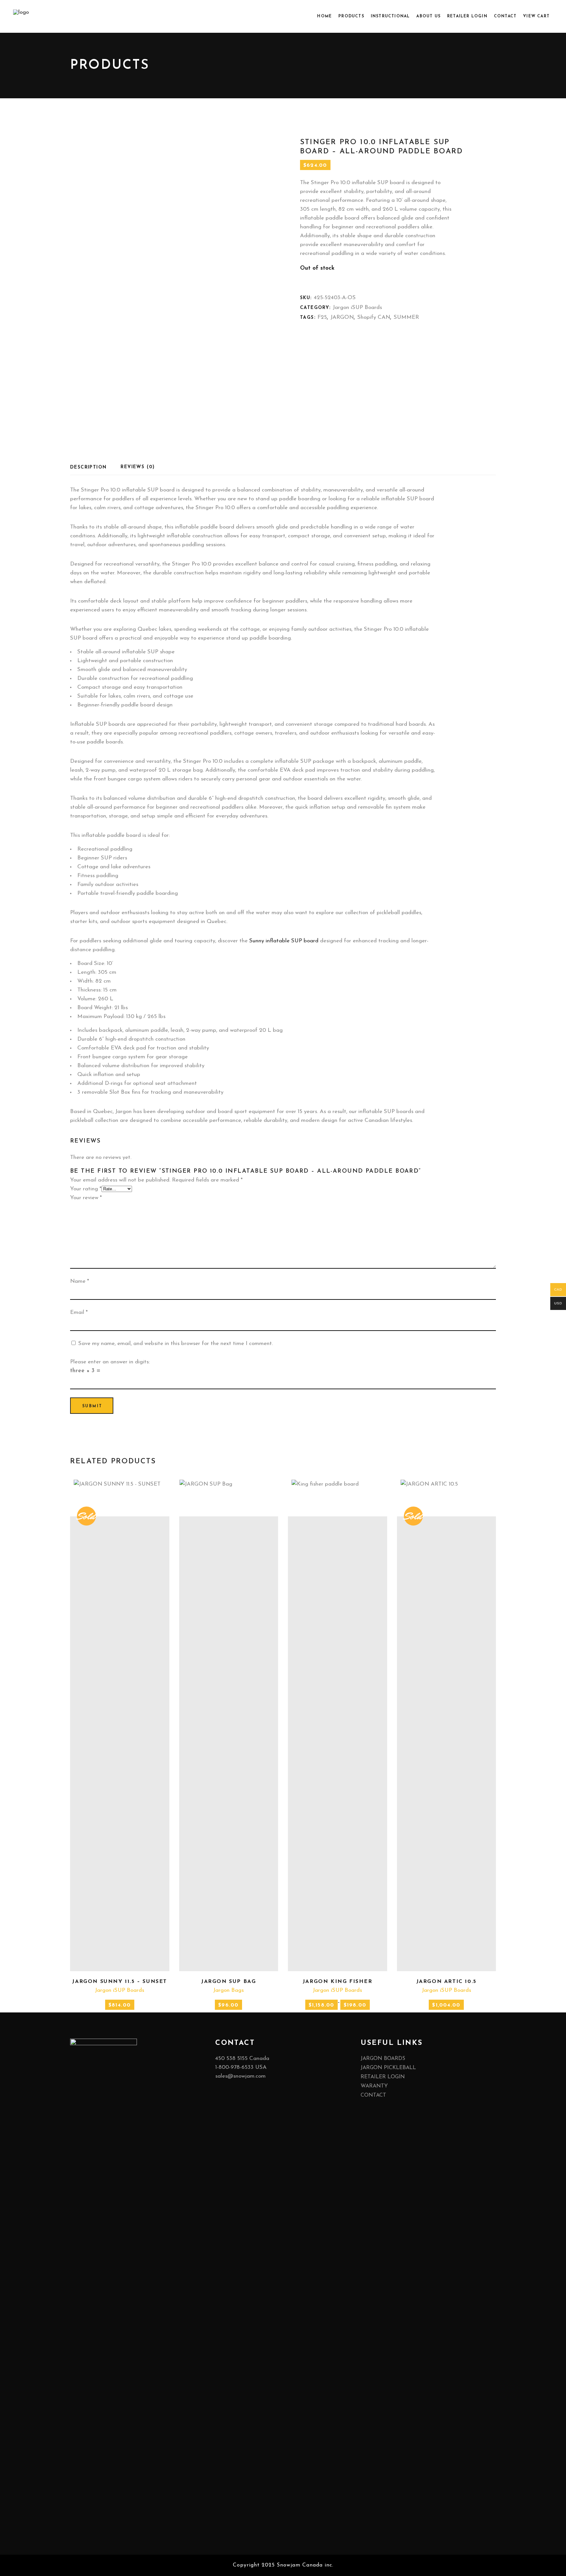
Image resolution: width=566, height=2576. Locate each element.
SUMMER (406, 317)
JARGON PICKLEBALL (388, 2068)
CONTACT (373, 2095)
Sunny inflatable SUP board (284, 941)
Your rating (86, 1189)
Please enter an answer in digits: (110, 1362)
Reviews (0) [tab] (138, 467)
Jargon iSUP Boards (357, 308)
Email (79, 1312)
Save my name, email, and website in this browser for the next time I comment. (176, 1344)
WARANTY (374, 2086)
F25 (322, 317)
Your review (86, 1198)
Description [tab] (88, 467)
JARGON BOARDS (383, 2059)
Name (80, 1281)
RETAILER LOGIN (383, 2077)
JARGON (342, 317)
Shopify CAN (374, 317)
